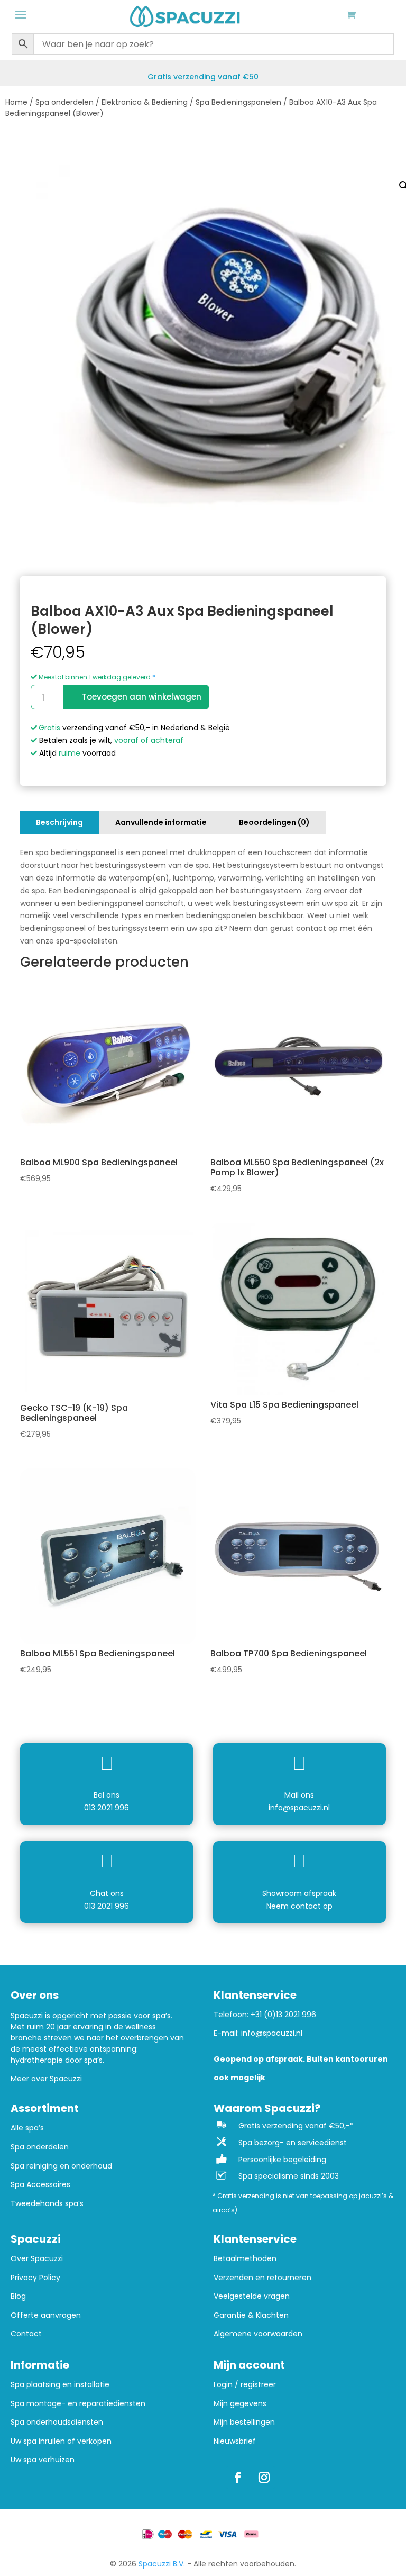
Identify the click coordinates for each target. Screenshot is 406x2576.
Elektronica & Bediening (145, 102)
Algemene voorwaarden (258, 2334)
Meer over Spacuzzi (46, 2079)
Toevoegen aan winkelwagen (142, 697)
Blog (18, 2296)
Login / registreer (245, 2385)
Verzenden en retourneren (262, 2278)
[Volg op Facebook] (237, 2478)
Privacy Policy (35, 2278)
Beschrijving (59, 822)
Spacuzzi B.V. (162, 2564)
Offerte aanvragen (46, 2315)
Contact (26, 2334)
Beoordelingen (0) (274, 822)
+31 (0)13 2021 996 (283, 2015)
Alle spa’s (27, 2128)
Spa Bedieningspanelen (238, 102)
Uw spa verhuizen (43, 2460)
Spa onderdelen (64, 102)
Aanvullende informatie (161, 822)
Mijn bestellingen (244, 2422)
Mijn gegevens (240, 2404)
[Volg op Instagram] (264, 2478)
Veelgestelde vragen (252, 2296)
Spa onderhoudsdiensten (57, 2422)
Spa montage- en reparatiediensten (78, 2404)
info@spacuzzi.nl (299, 1808)
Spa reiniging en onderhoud (61, 2166)
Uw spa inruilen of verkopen (61, 2441)
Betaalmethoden (245, 2259)
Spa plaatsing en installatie (60, 2385)
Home (16, 102)
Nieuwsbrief (235, 2441)
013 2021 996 (107, 1808)
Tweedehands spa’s (47, 2204)
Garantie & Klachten (251, 2315)
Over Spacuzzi (37, 2259)
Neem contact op (299, 1906)
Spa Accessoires (40, 2185)
